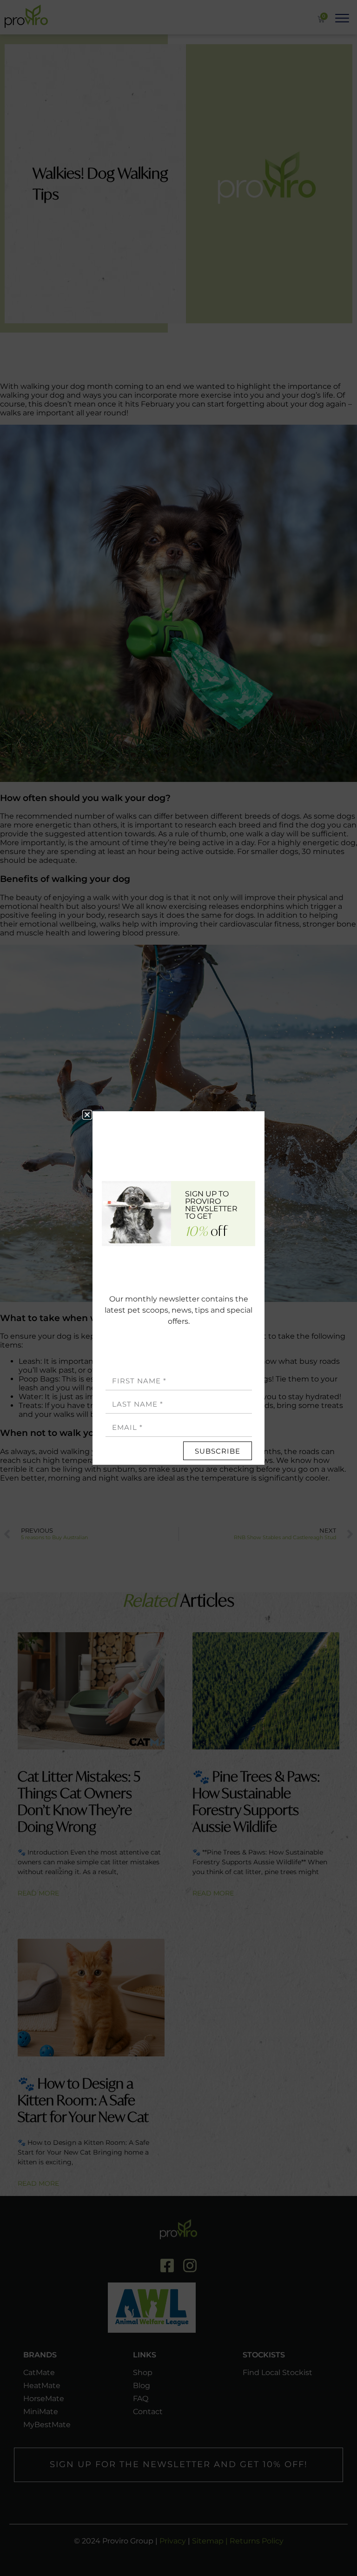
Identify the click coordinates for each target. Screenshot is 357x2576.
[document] (178, 1288)
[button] (87, 1115)
